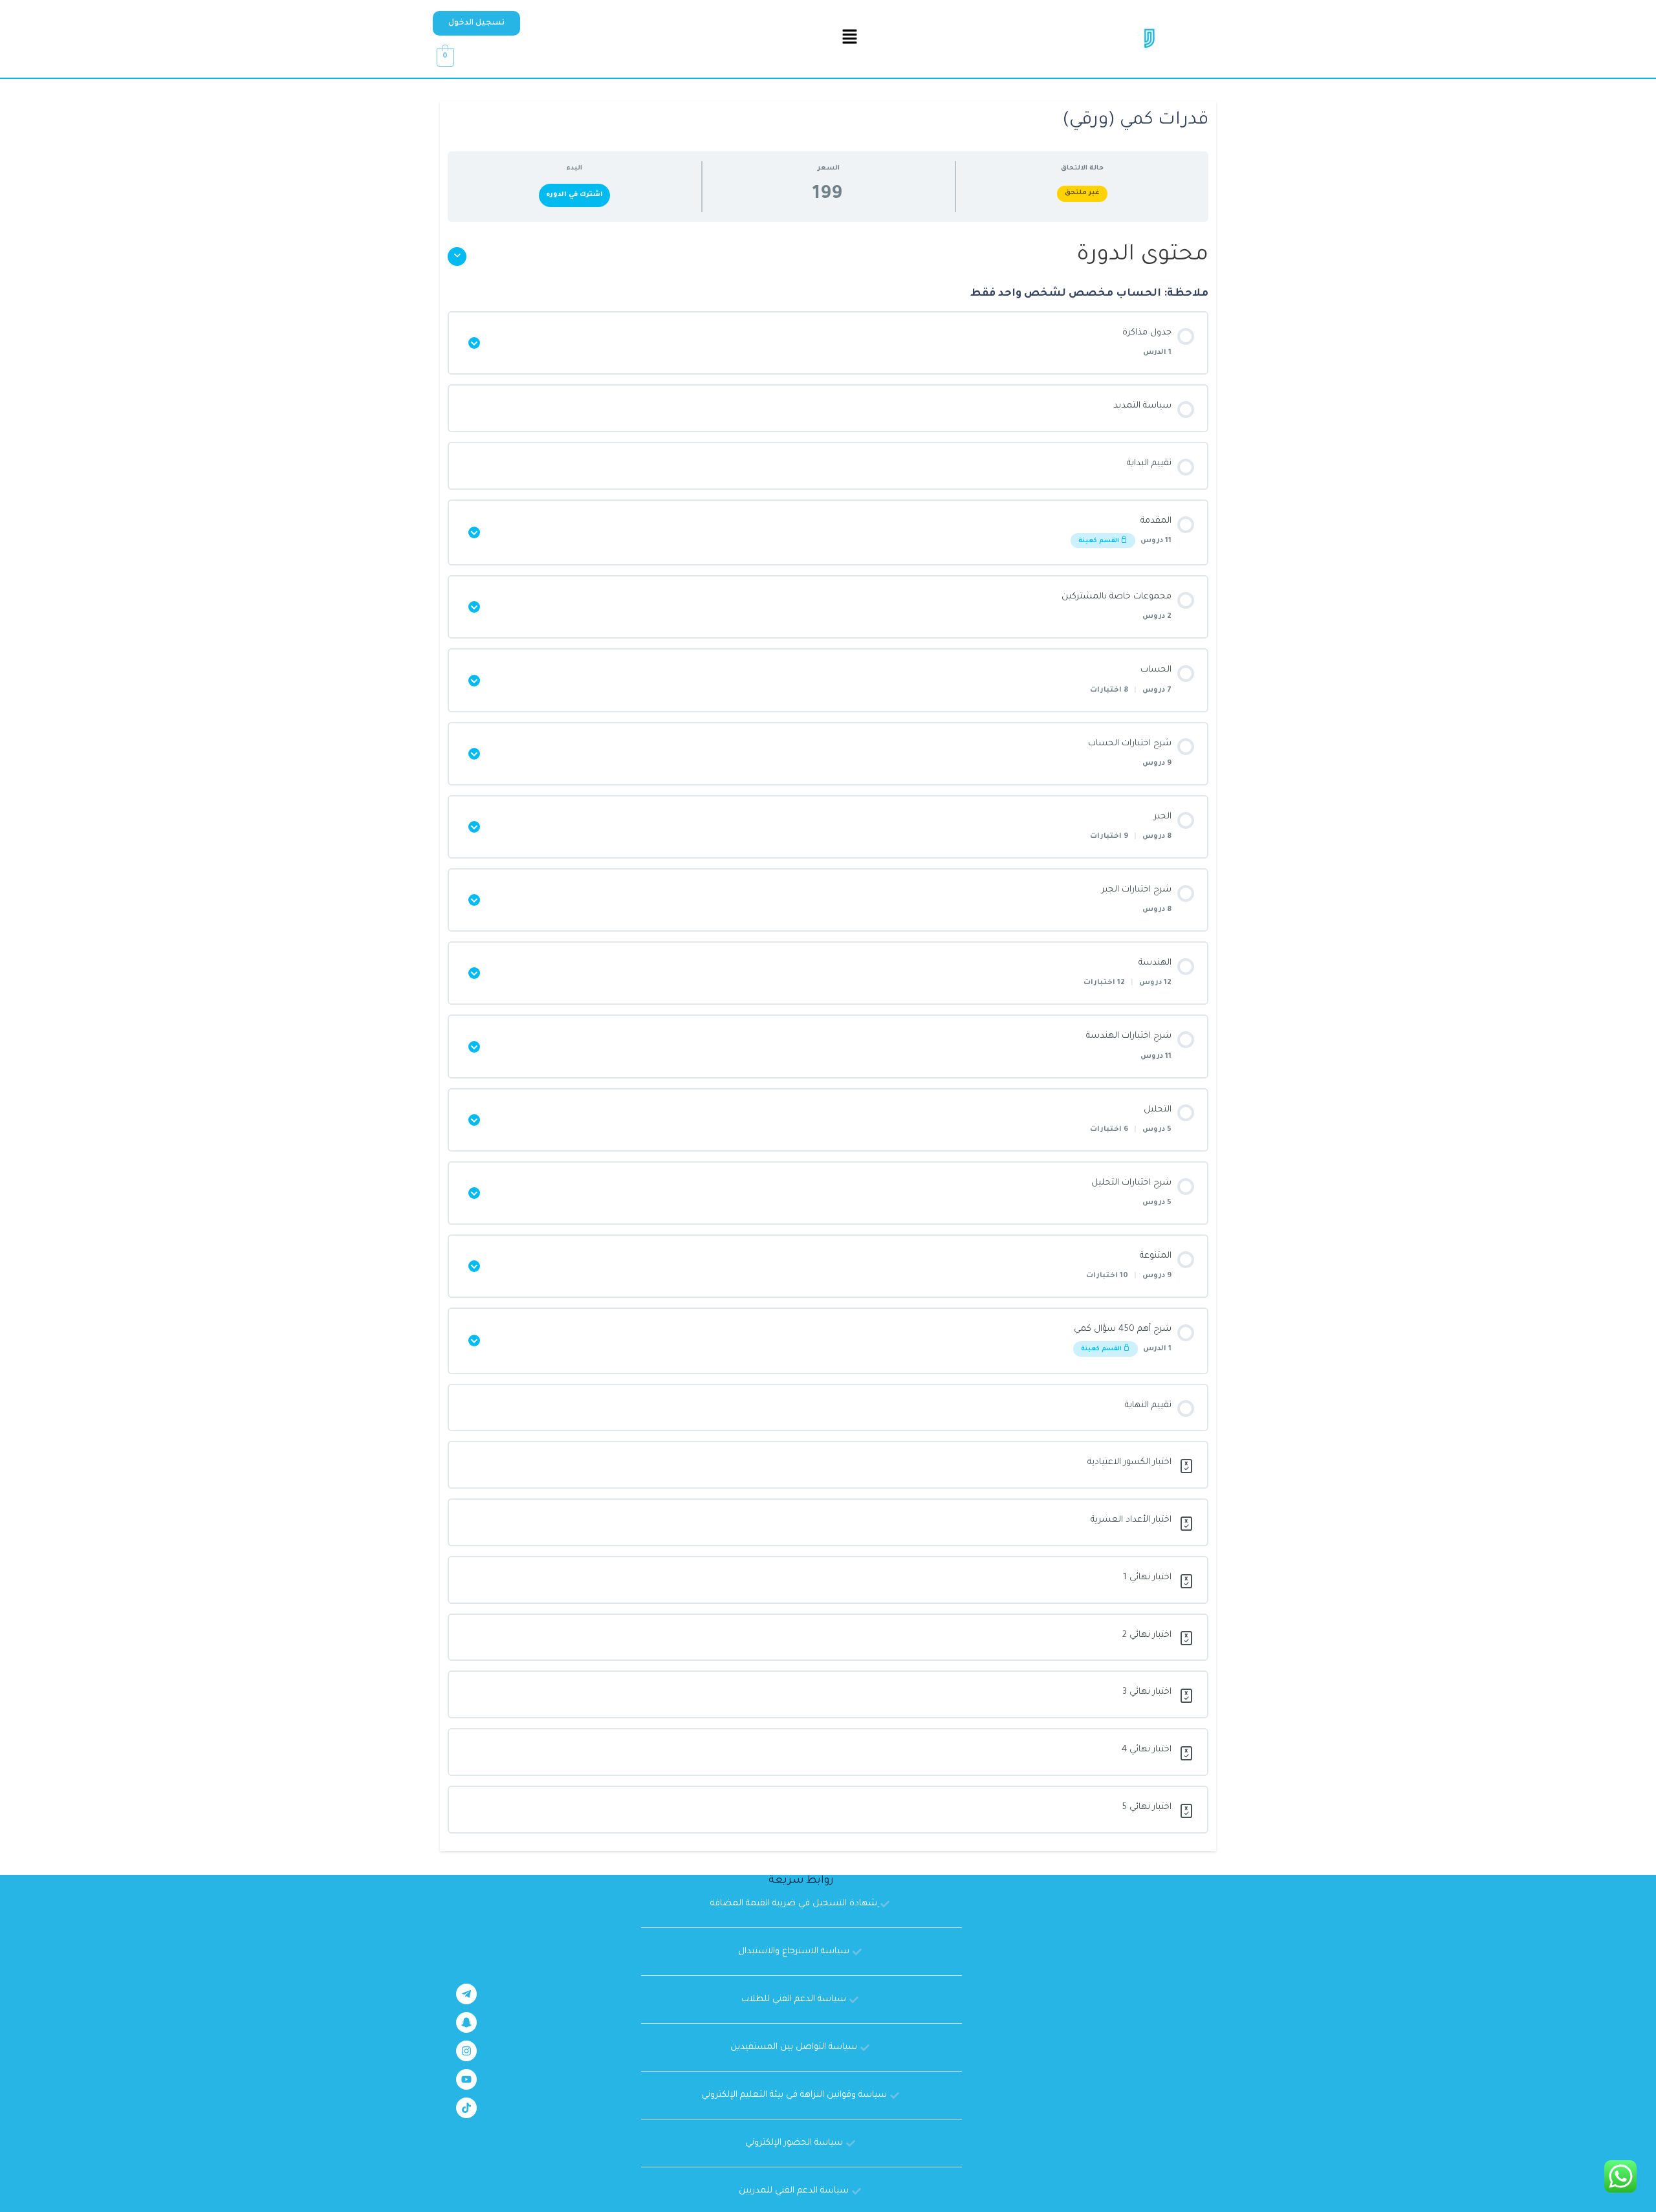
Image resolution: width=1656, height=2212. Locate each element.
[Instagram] (466, 2051)
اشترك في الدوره (574, 195)
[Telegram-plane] (466, 1994)
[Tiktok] (466, 2108)
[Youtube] (466, 2079)
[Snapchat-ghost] (466, 2022)
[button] (476, 23)
